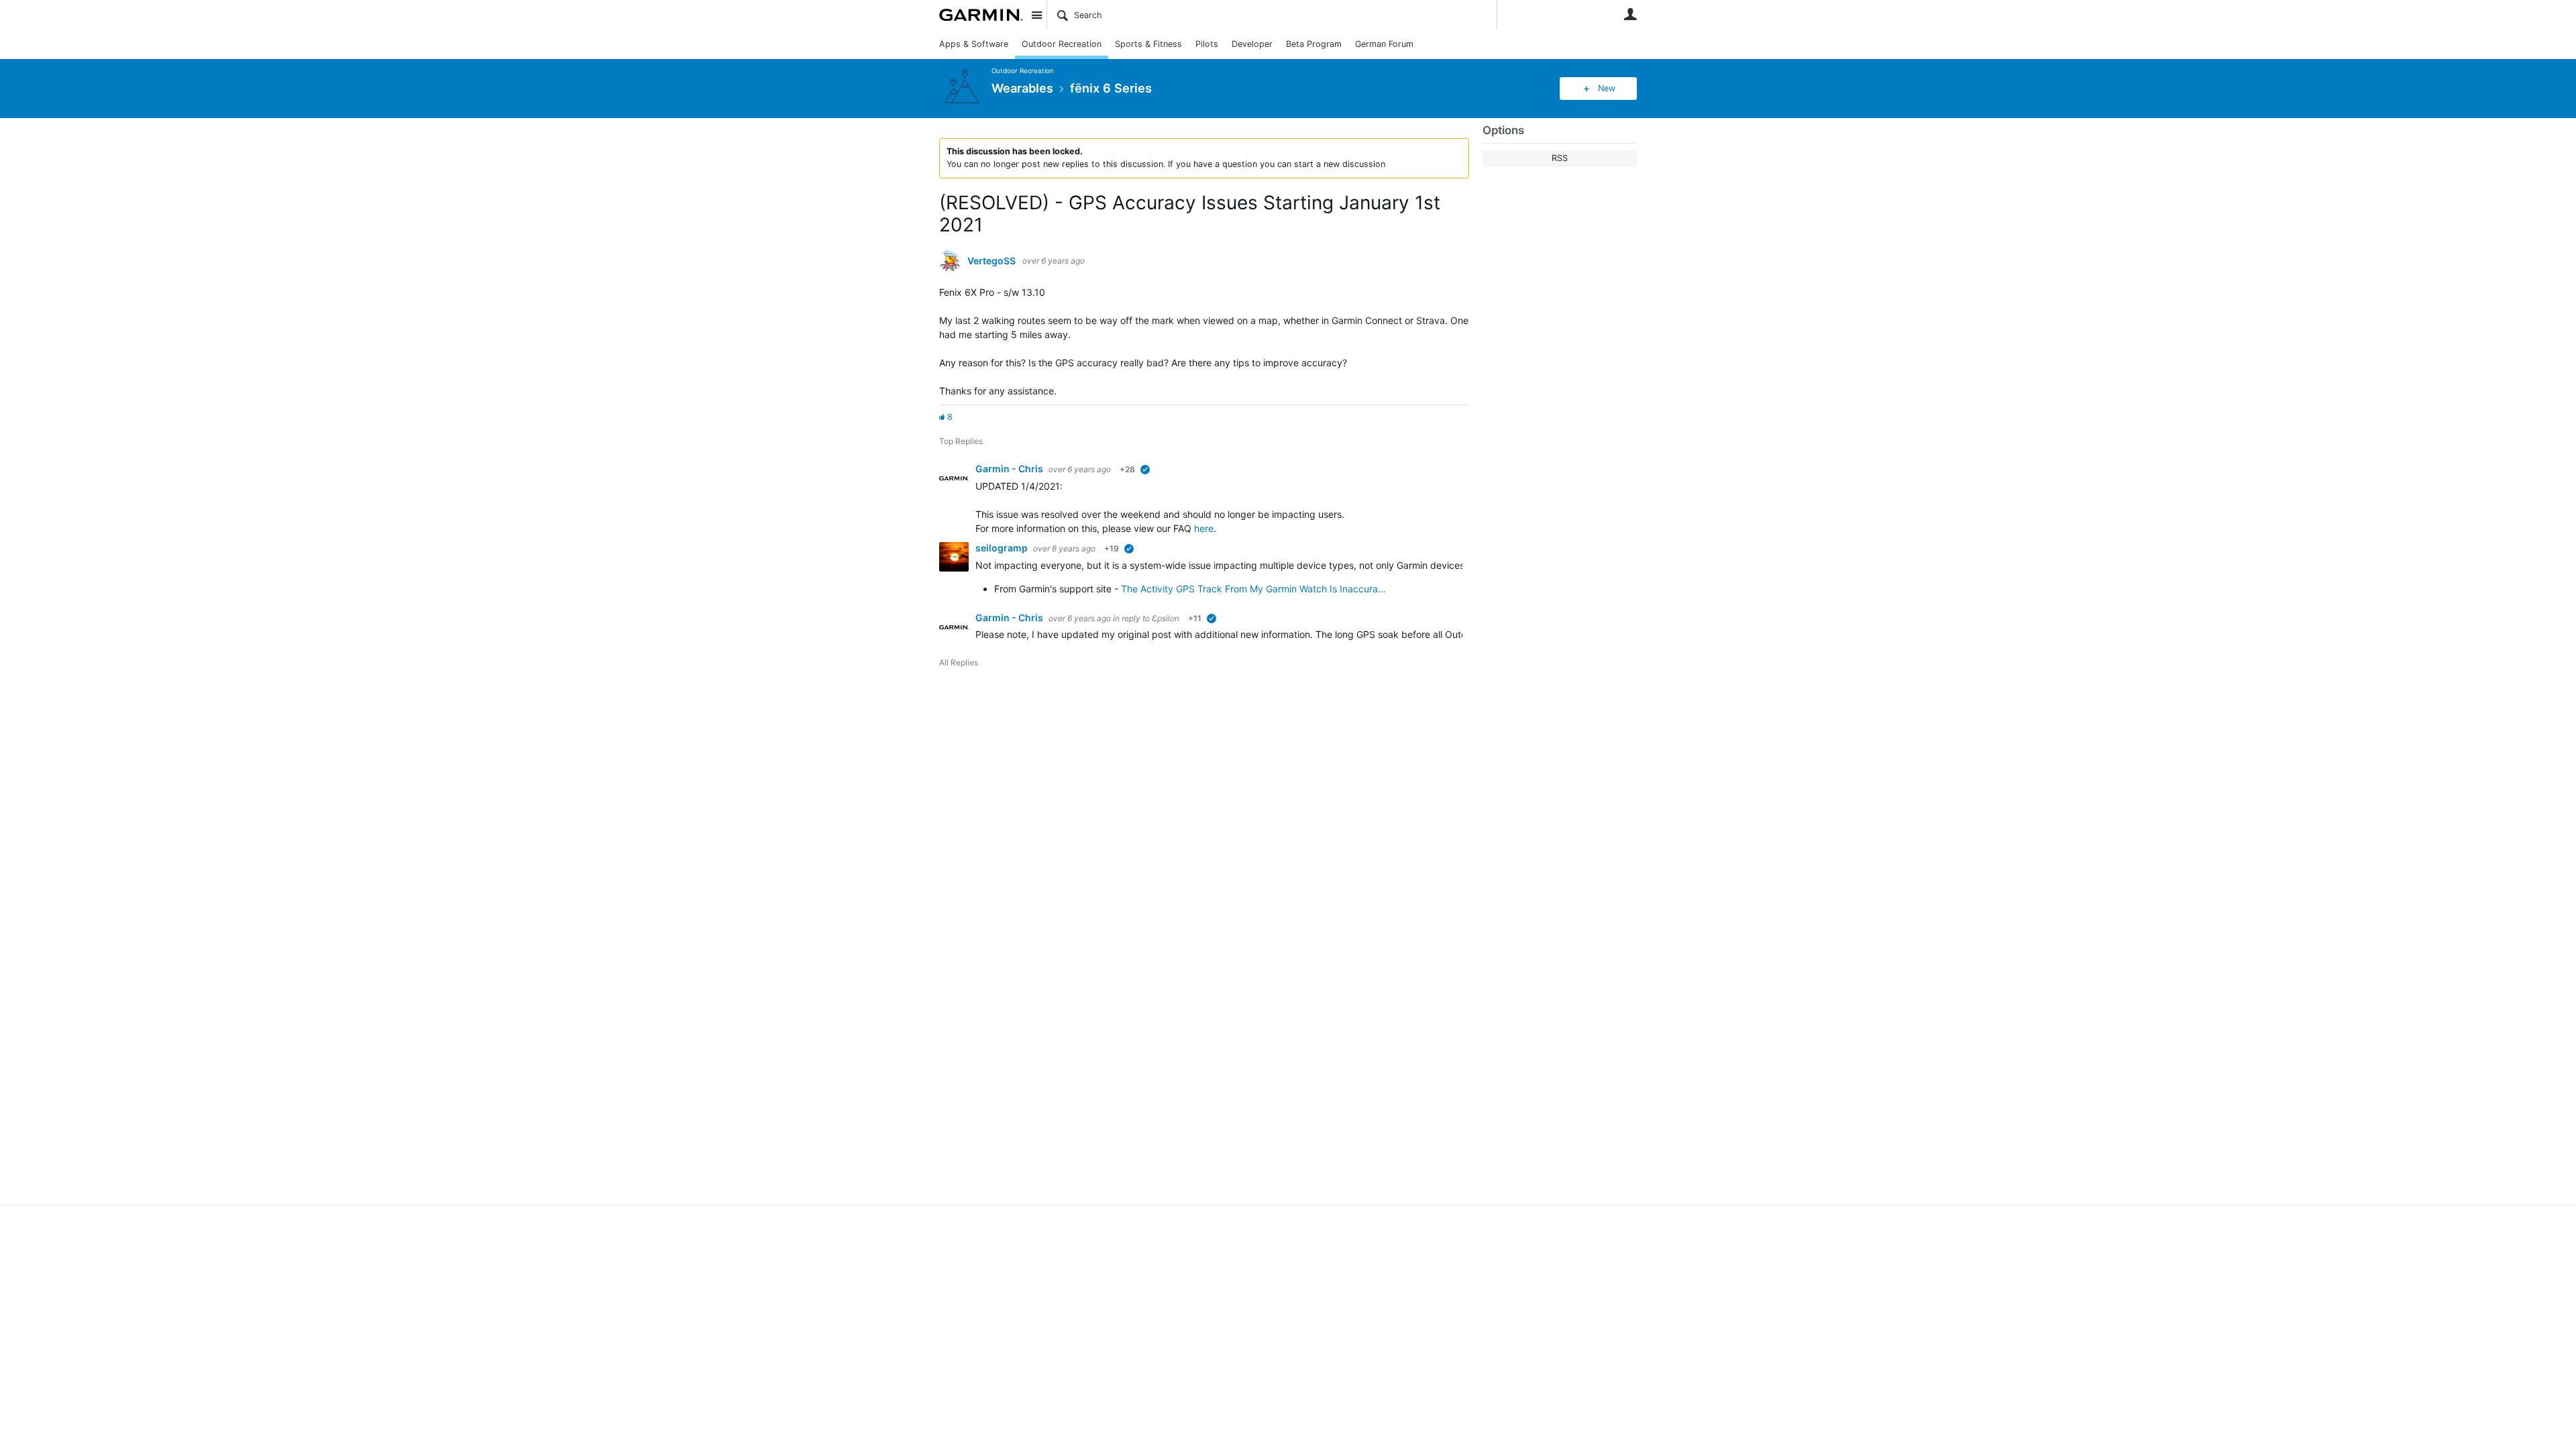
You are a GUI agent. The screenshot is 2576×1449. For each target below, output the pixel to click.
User (1630, 14)
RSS (1560, 158)
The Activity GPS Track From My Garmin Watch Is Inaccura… (1253, 589)
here (1204, 528)
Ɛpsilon (1166, 618)
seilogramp (1003, 548)
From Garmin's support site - (1056, 589)
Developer (1252, 44)
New (1607, 88)
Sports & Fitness (1148, 44)
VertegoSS (991, 261)
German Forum (1384, 44)
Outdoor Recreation (1062, 44)
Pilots (1207, 44)
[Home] (981, 15)
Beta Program (1314, 44)
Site (1036, 15)
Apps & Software (974, 44)
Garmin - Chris (1010, 469)
